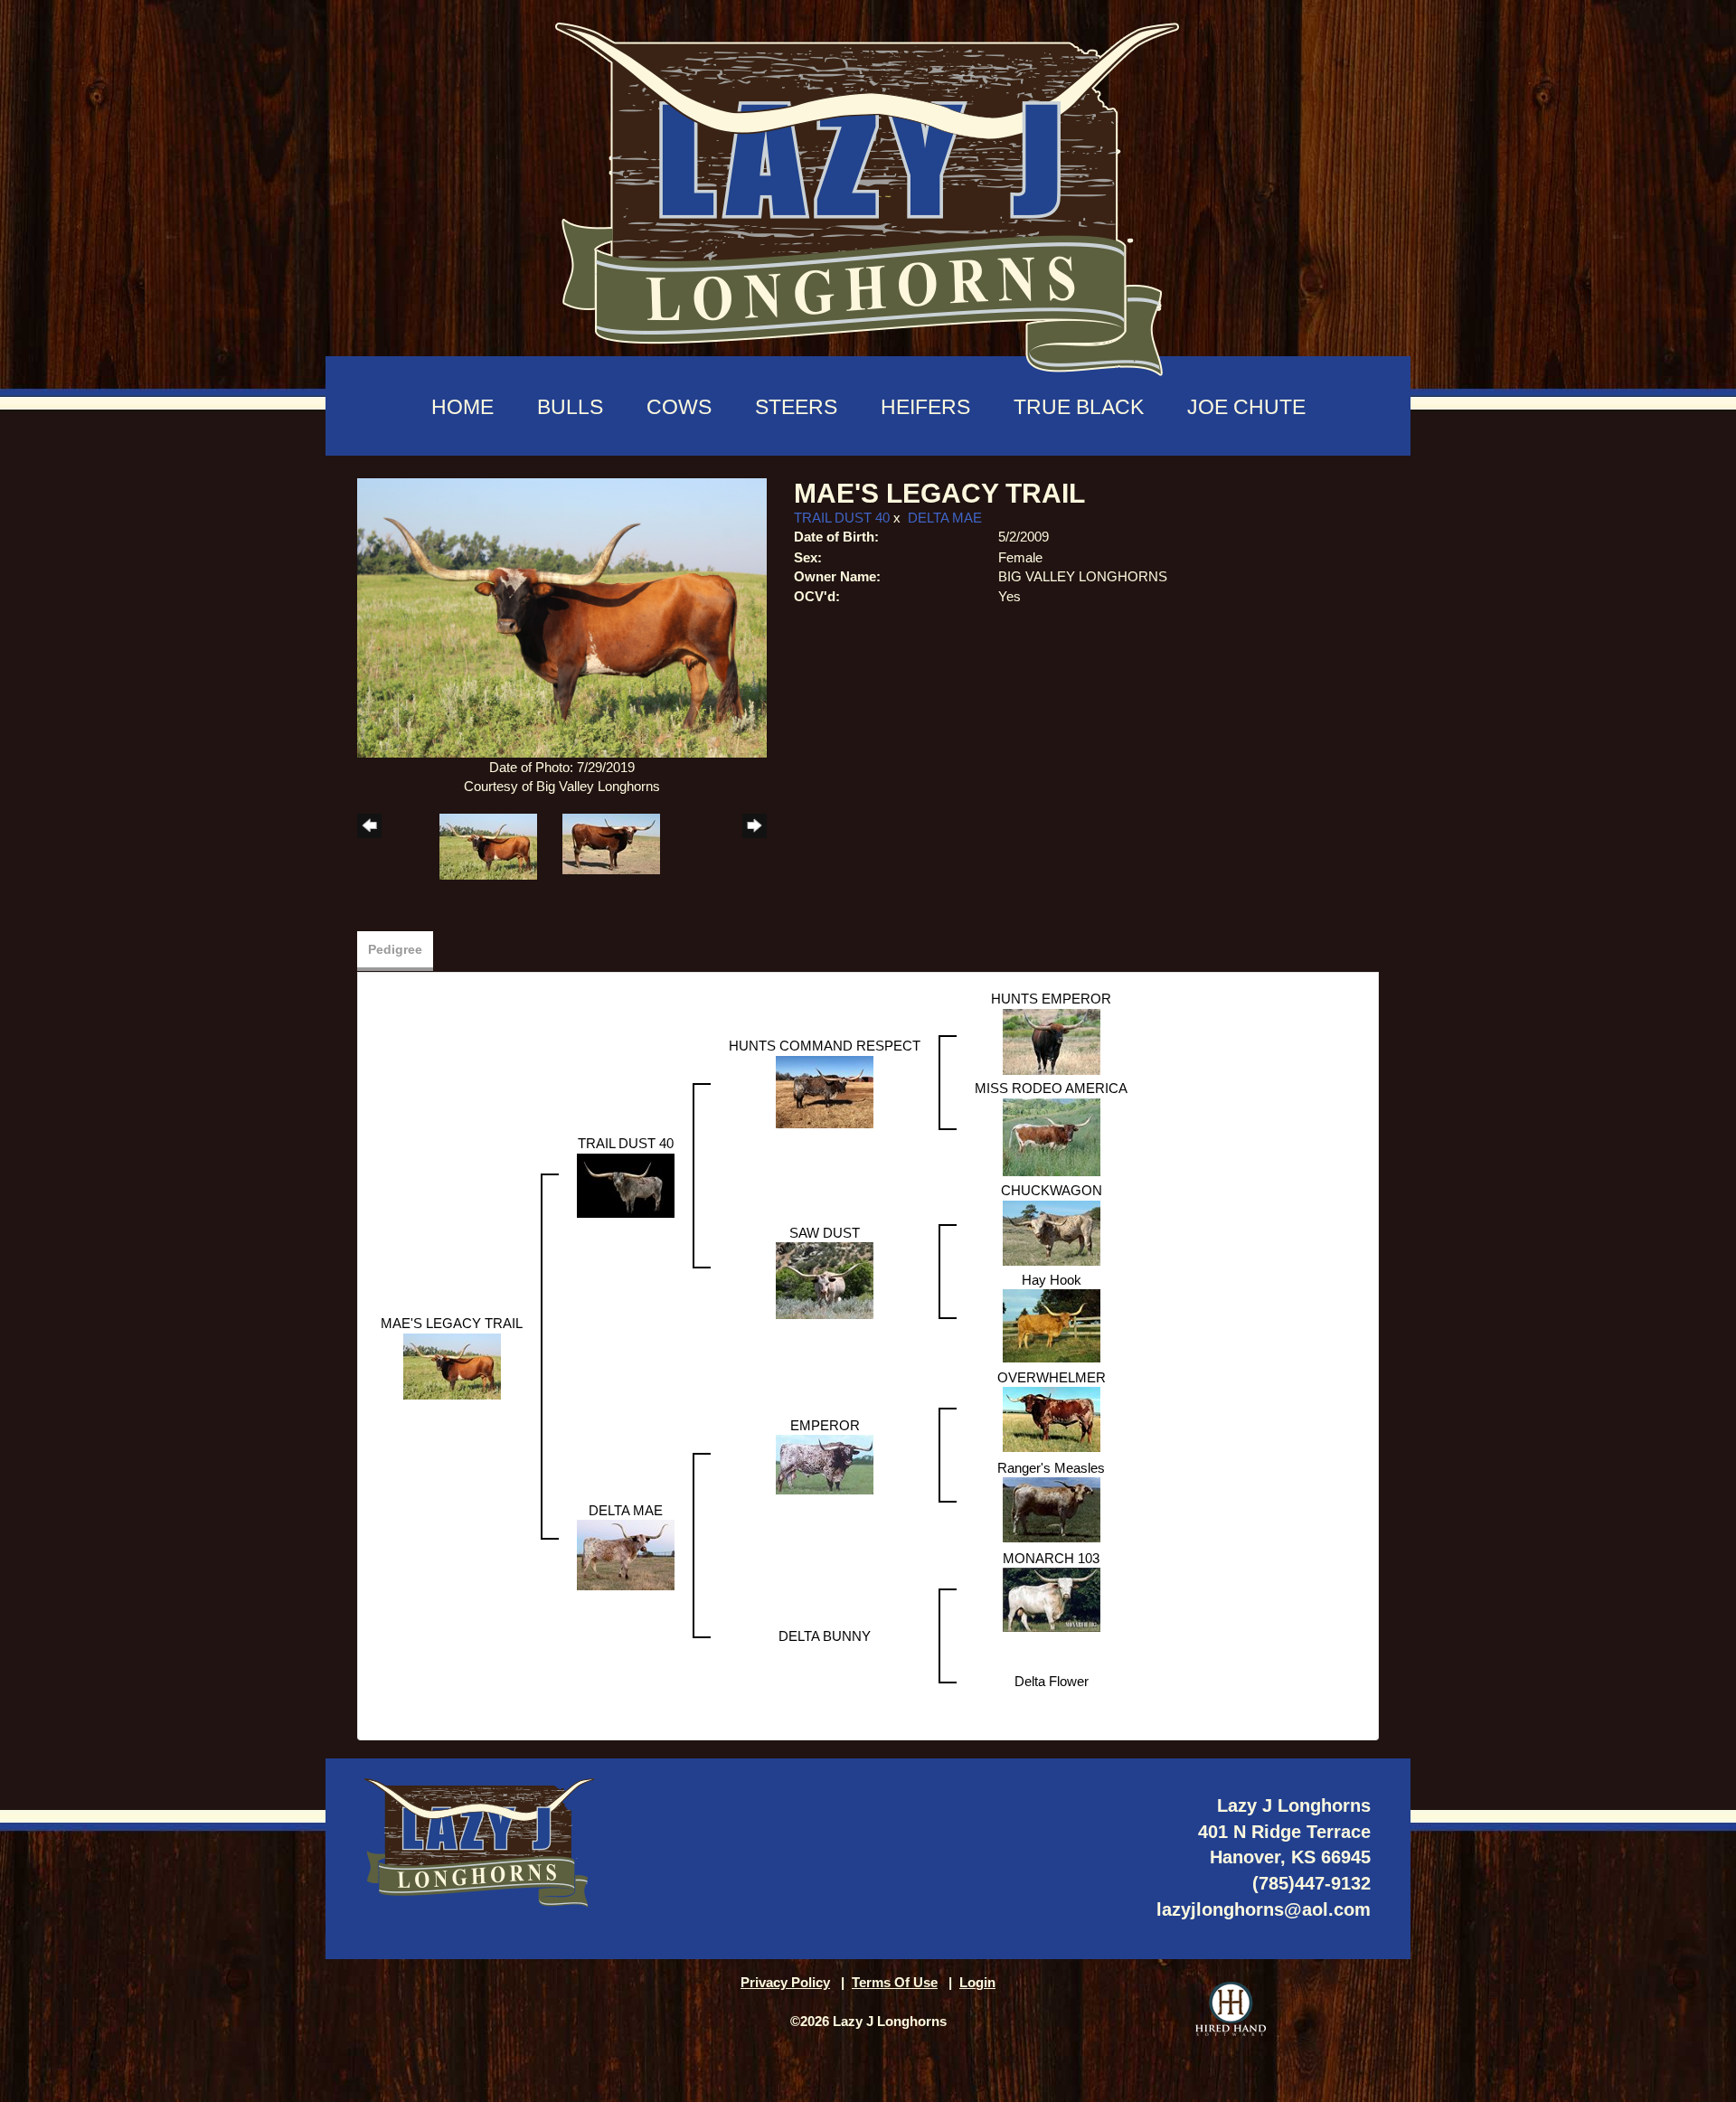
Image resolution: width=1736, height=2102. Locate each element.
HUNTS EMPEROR (1051, 999)
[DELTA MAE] (626, 1554)
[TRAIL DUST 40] (626, 1184)
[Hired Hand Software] (1231, 2009)
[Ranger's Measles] (1052, 1508)
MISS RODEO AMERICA (1051, 1088)
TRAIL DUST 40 (842, 518)
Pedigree (395, 949)
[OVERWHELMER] (1052, 1418)
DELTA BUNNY (825, 1636)
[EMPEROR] (825, 1463)
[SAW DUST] (825, 1280)
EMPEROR (825, 1425)
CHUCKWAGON (1052, 1190)
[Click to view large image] (562, 616)
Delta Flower (1052, 1681)
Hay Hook (1052, 1280)
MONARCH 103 (1051, 1558)
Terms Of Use (895, 1982)
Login (977, 1982)
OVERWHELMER (1052, 1377)
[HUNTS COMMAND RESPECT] (825, 1091)
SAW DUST (825, 1233)
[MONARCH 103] (1052, 1599)
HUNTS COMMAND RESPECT (825, 1046)
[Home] (868, 190)
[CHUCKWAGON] (1052, 1232)
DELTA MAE (945, 518)
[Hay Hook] (1052, 1325)
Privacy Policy (785, 1982)
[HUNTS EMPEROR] (1052, 1040)
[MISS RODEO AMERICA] (1052, 1136)
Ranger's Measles (1051, 1468)
